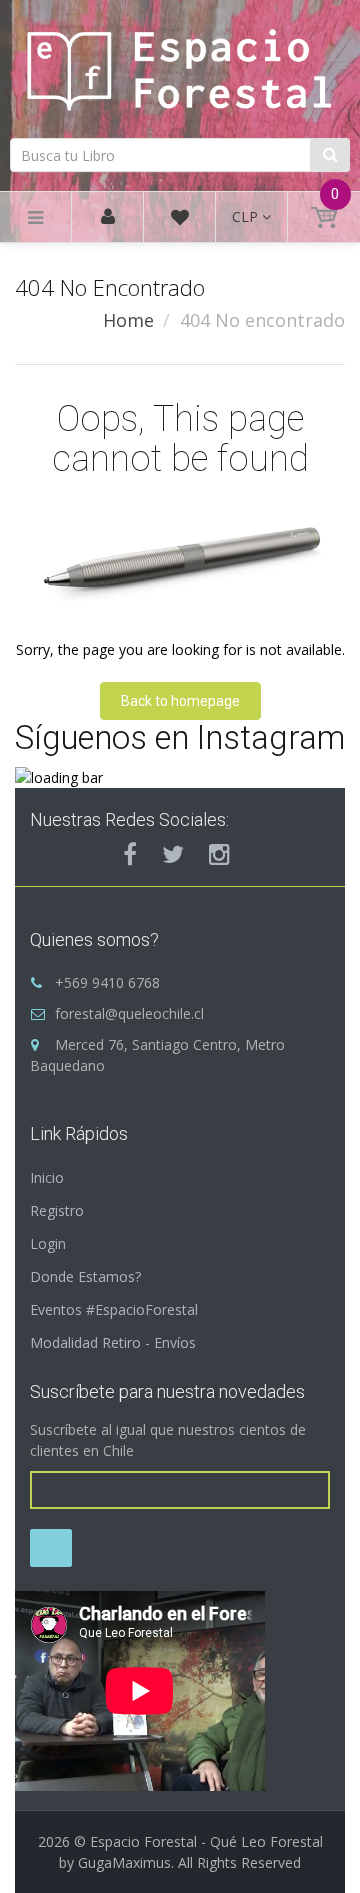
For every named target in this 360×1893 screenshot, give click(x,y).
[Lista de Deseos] (180, 220)
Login (48, 1243)
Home (128, 320)
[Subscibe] (51, 1548)
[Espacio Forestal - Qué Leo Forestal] (180, 66)
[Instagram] (219, 854)
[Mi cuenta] (108, 217)
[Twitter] (173, 854)
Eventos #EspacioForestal (114, 1309)
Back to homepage (180, 701)
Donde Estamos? (85, 1276)
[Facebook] (130, 854)
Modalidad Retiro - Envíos (113, 1342)
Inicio (47, 1177)
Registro (57, 1210)
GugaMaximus (124, 1862)
